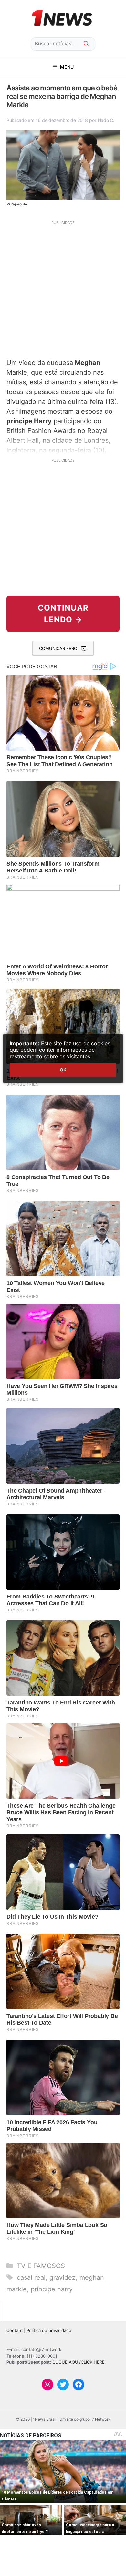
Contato (15, 2330)
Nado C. (106, 120)
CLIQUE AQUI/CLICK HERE (79, 2362)
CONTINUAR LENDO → (63, 614)
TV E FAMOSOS (41, 2266)
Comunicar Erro (58, 648)
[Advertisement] (63, 289)
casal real (31, 2277)
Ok (63, 1070)
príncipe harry (52, 2289)
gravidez (63, 2277)
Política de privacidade (49, 2330)
